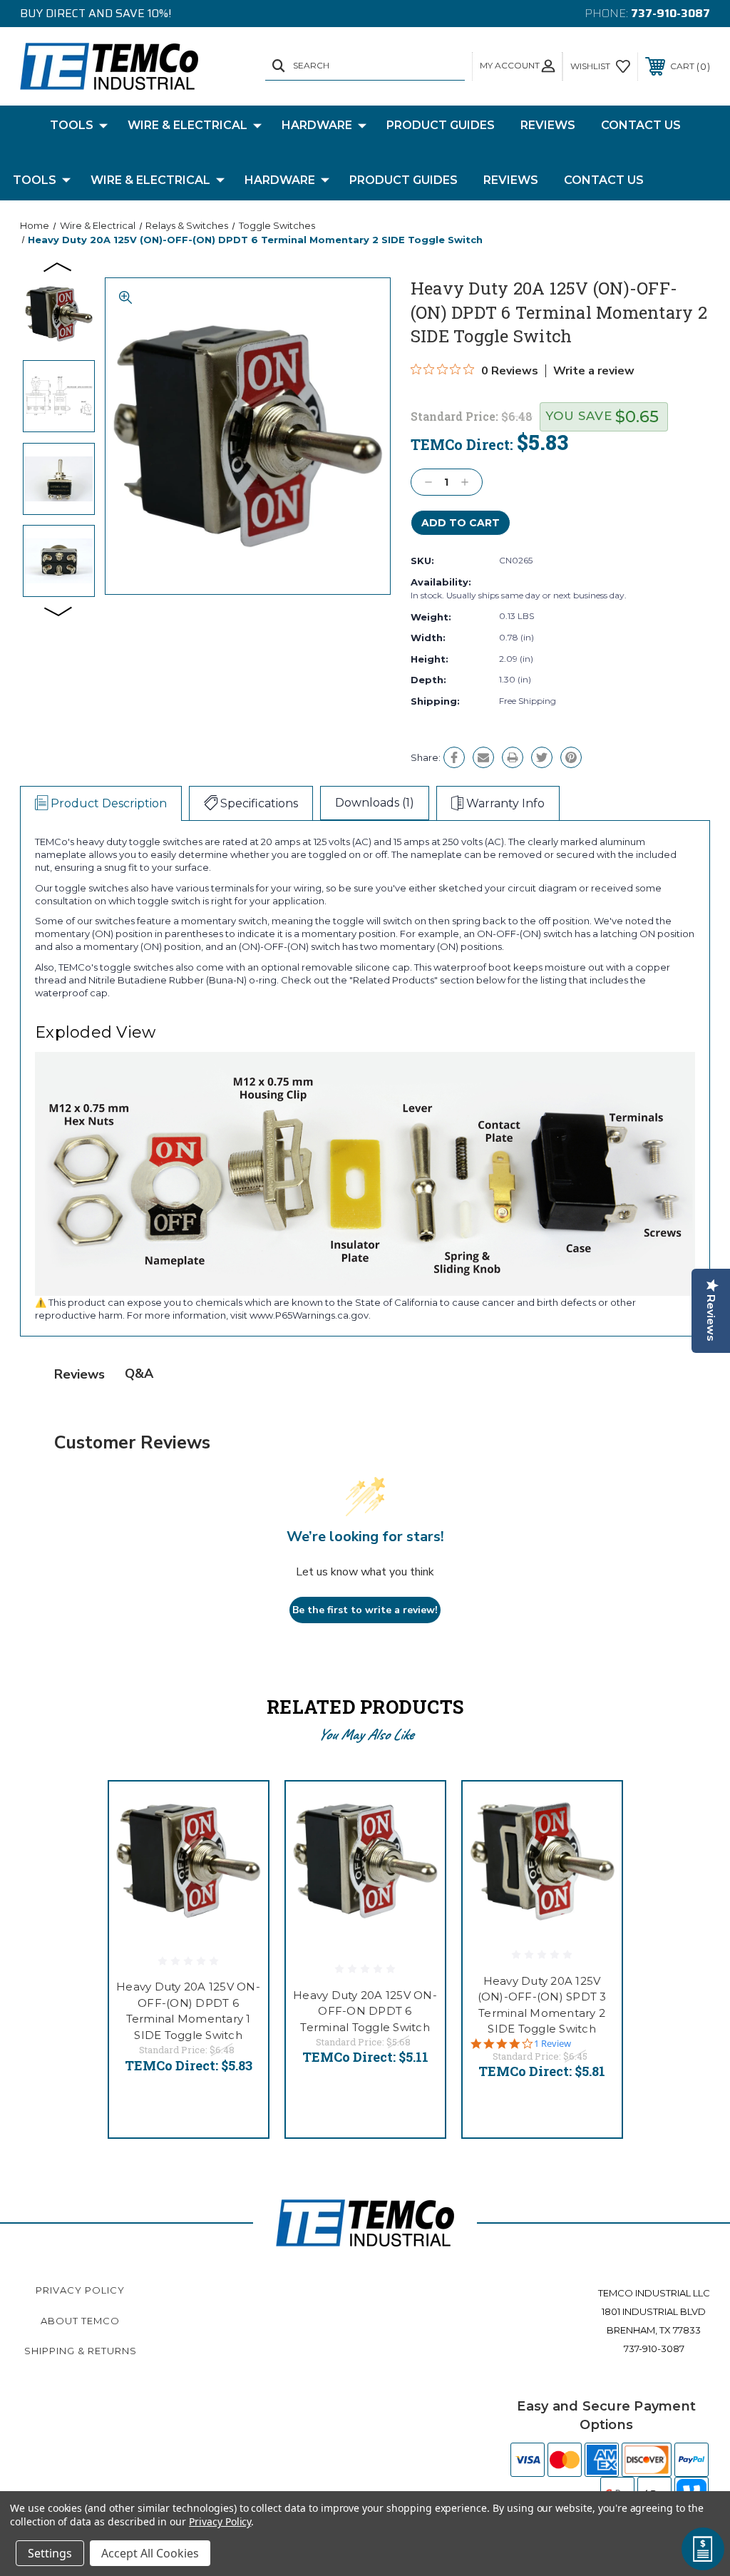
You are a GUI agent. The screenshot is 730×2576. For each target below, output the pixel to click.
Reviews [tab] (79, 1374)
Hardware (317, 125)
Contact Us (641, 125)
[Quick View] (240, 1809)
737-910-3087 (670, 13)
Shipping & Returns (81, 2351)
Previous (58, 266)
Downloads (375, 803)
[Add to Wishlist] (240, 1844)
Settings (50, 2553)
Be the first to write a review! (365, 1610)
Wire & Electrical (187, 125)
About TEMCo (80, 2321)
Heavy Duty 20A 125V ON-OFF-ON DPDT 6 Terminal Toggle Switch (365, 2011)
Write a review (594, 371)
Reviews (548, 125)
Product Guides (441, 125)
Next (58, 610)
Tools (72, 125)
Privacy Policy (80, 2290)
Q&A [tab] (139, 1374)
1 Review (552, 2044)
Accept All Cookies (150, 2553)
